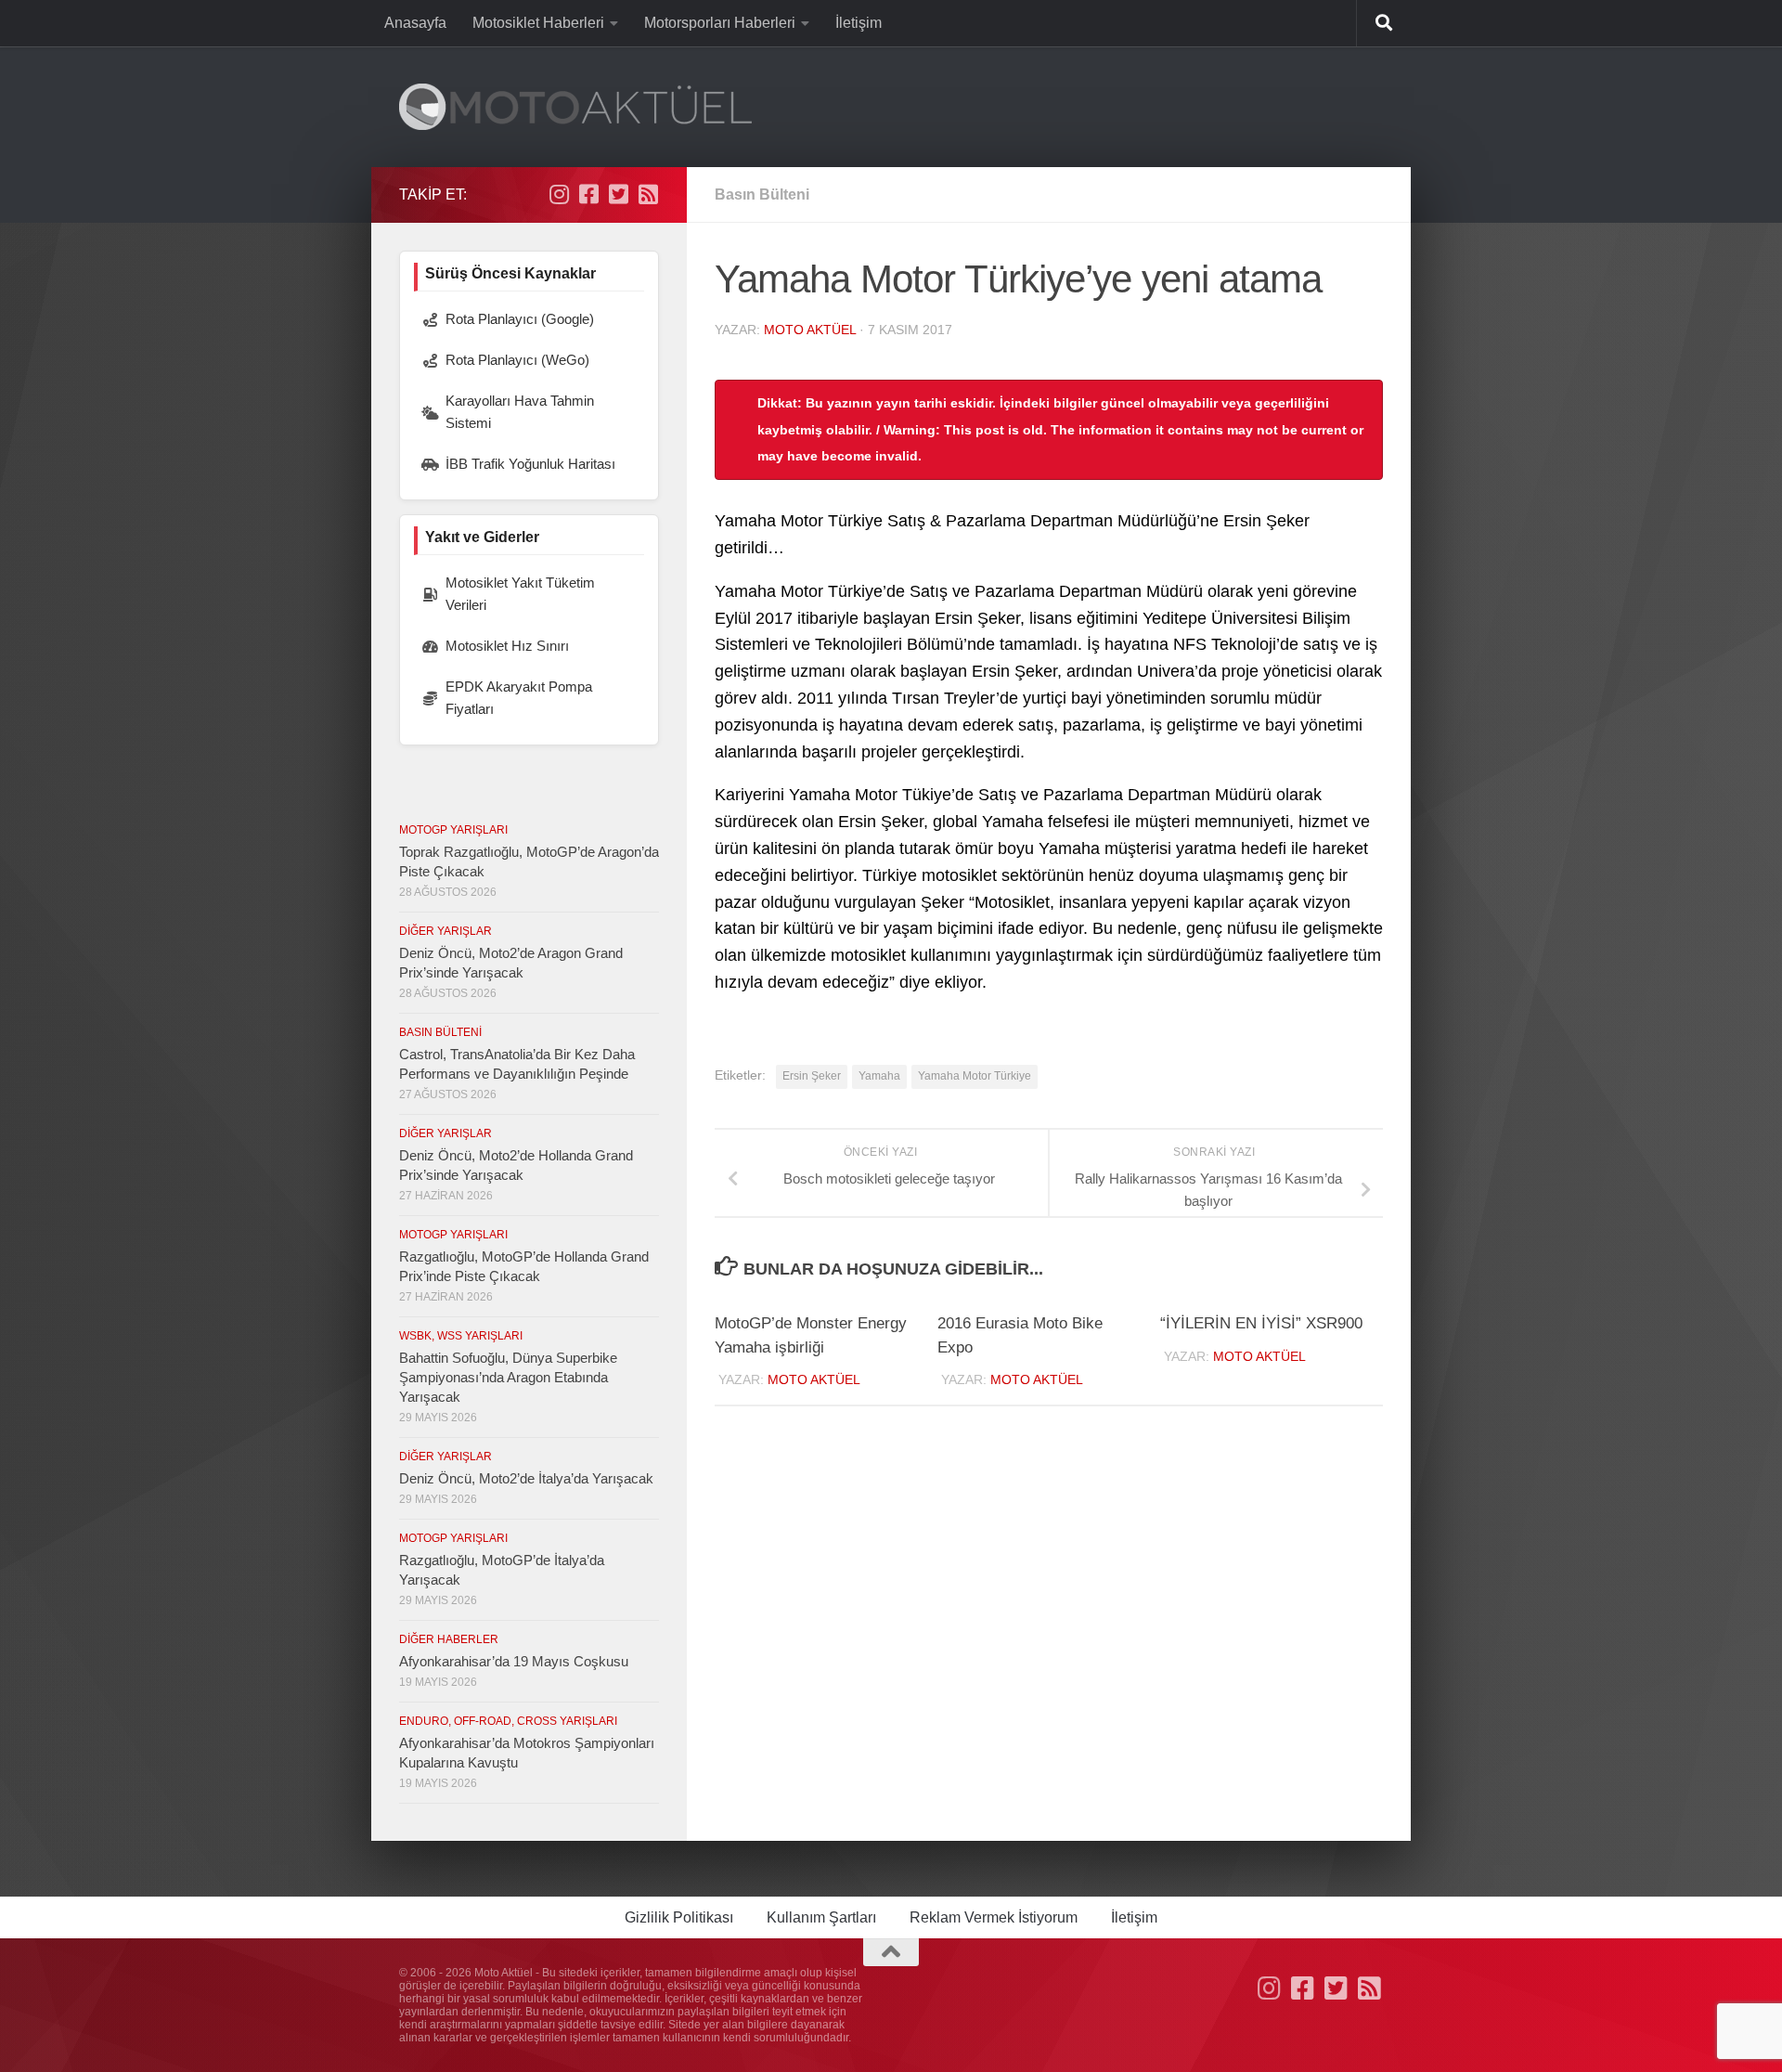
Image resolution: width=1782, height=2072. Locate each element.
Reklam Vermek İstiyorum (994, 1917)
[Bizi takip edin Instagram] (559, 194)
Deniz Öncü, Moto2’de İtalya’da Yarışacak (526, 1478)
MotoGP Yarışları (453, 830)
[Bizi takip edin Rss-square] (648, 194)
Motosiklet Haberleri (538, 23)
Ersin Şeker (812, 1076)
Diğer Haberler (449, 1639)
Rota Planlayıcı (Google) (520, 319)
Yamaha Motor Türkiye (975, 1076)
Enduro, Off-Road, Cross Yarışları (508, 1721)
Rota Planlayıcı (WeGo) (517, 360)
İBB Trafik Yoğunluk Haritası (530, 464)
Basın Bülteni (762, 194)
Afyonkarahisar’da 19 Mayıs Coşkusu (514, 1661)
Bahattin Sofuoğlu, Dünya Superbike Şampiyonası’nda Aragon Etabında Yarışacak (508, 1377)
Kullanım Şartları (821, 1917)
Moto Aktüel (810, 330)
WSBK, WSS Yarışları (461, 1336)
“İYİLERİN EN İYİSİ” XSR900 (1261, 1323)
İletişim (859, 23)
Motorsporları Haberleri (720, 23)
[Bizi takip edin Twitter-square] (618, 194)
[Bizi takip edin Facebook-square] (588, 194)
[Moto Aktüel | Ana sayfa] (575, 107)
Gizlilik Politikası (679, 1917)
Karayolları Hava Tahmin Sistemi (520, 412)
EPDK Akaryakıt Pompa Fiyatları (519, 698)
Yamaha (879, 1076)
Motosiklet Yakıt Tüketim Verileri (520, 594)
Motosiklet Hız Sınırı (507, 646)
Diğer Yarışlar (445, 931)
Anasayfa (415, 23)
